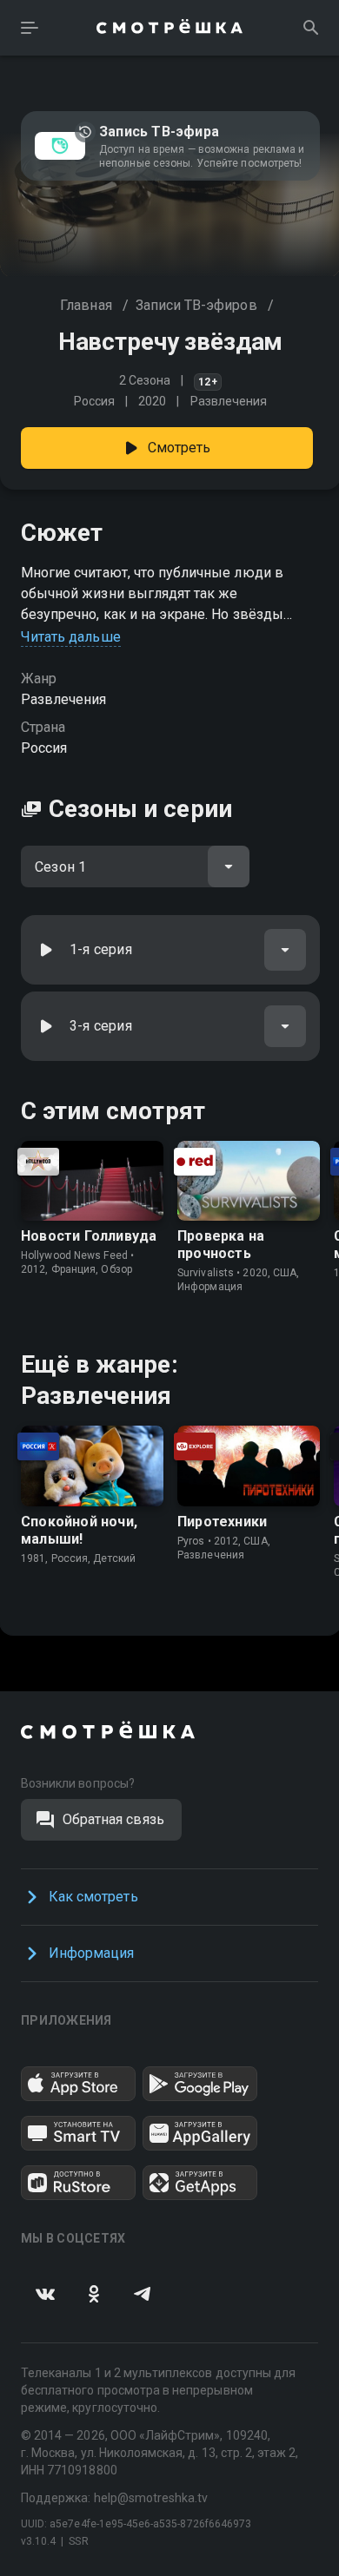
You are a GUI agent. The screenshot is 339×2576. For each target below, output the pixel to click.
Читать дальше (71, 637)
